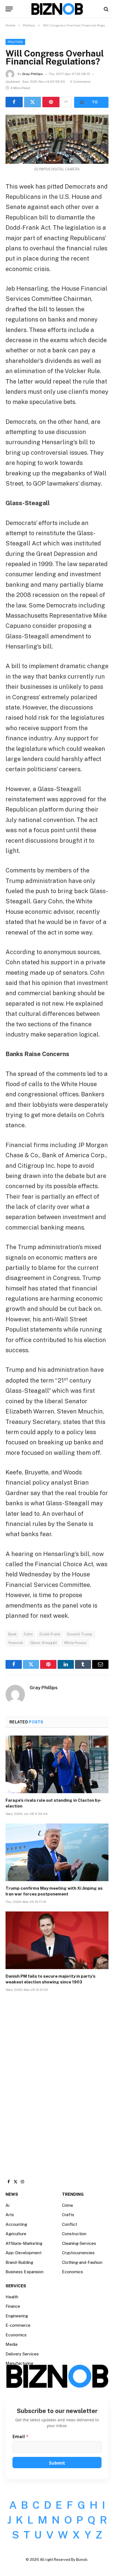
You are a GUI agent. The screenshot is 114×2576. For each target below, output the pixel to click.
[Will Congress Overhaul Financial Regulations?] (57, 139)
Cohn (28, 1634)
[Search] (106, 9)
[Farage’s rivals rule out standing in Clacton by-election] (57, 1764)
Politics (15, 42)
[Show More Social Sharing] (66, 102)
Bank (13, 1634)
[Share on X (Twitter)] (33, 102)
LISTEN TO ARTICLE (91, 102)
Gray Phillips (33, 74)
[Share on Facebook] (14, 102)
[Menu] (9, 9)
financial (16, 1643)
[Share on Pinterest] (51, 102)
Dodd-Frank (50, 1634)
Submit (57, 2463)
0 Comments (80, 82)
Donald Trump (80, 1634)
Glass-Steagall (44, 1643)
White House (75, 1643)
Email (20, 2437)
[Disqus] (57, 2080)
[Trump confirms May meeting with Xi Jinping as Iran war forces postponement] (57, 1852)
